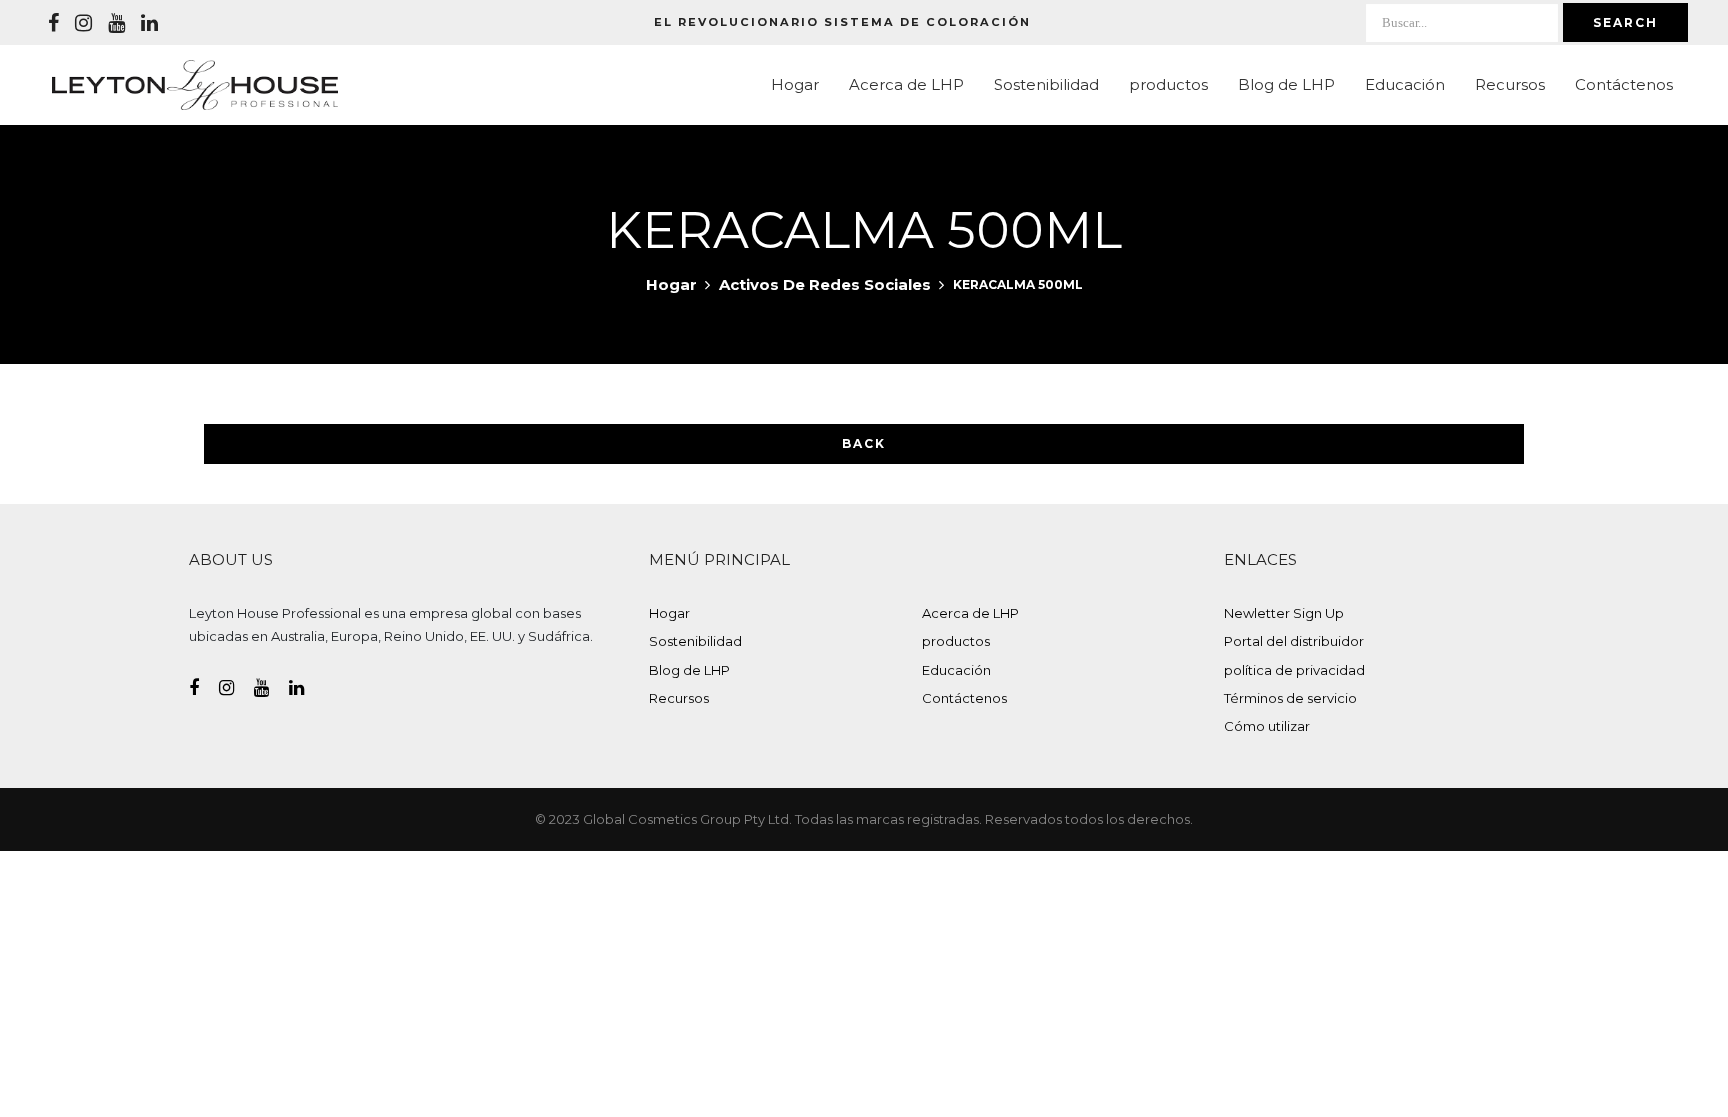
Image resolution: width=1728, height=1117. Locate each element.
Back (864, 443)
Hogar (795, 84)
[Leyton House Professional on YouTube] (116, 23)
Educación (1405, 84)
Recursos (1510, 84)
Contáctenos (1624, 84)
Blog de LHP (1286, 84)
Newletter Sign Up (1284, 613)
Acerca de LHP (906, 84)
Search (1625, 22)
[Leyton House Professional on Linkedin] (149, 23)
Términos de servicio (1290, 698)
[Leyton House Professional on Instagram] (83, 23)
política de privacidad (1294, 670)
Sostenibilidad (1046, 84)
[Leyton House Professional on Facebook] (53, 23)
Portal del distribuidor (1294, 641)
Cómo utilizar (1267, 726)
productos (1168, 84)
